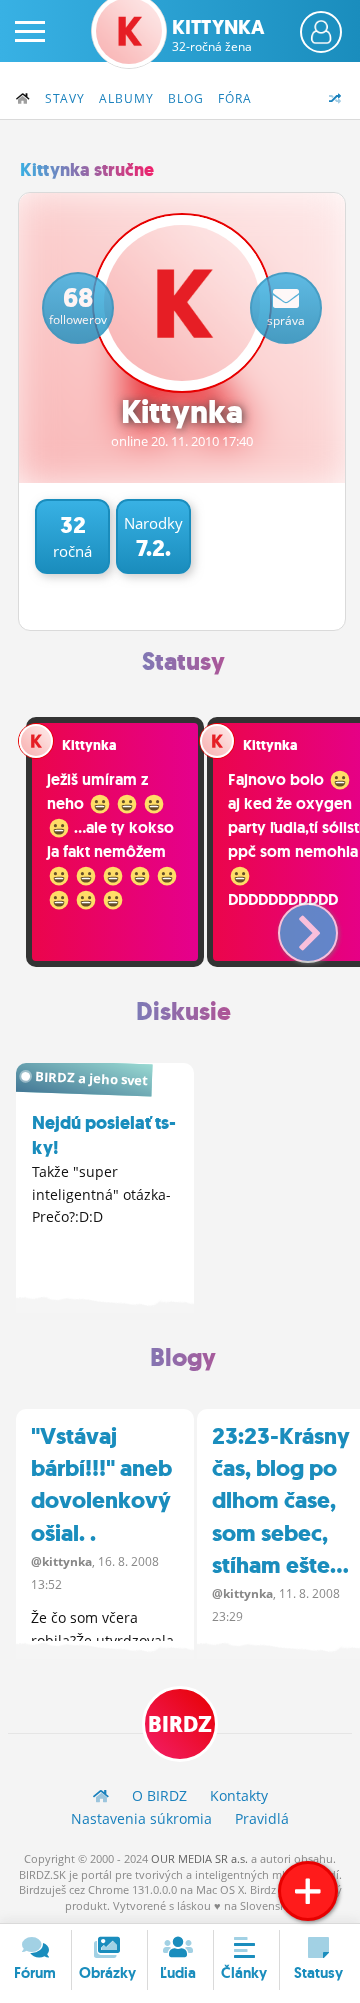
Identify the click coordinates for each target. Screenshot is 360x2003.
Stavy (65, 98)
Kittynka (218, 35)
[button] (291, 925)
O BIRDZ (159, 1795)
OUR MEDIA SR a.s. (199, 1858)
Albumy (126, 98)
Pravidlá (262, 1818)
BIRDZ (180, 1724)
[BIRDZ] (101, 1795)
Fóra (235, 98)
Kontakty (239, 1795)
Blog (186, 98)
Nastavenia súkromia (141, 1818)
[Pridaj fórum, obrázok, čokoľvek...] (308, 1891)
